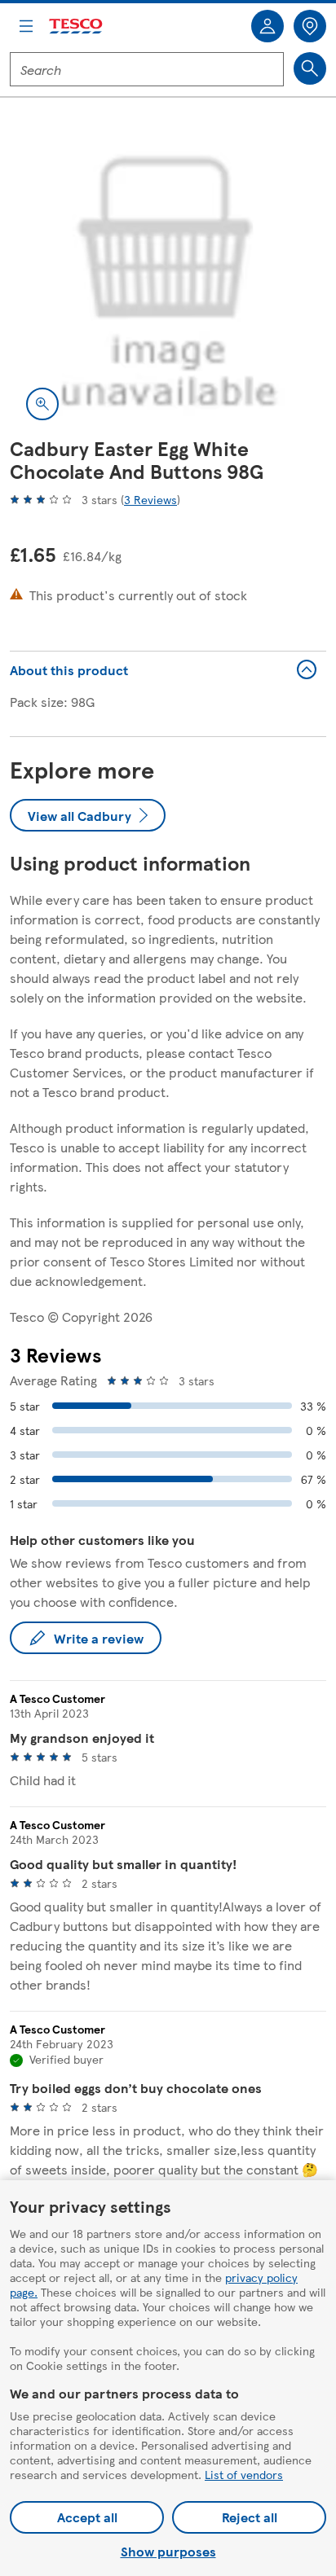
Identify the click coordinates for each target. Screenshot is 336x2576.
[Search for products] (310, 68)
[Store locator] (310, 26)
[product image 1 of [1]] (168, 279)
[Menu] (26, 26)
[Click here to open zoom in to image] (42, 404)
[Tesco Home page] (77, 26)
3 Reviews (150, 499)
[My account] (267, 26)
